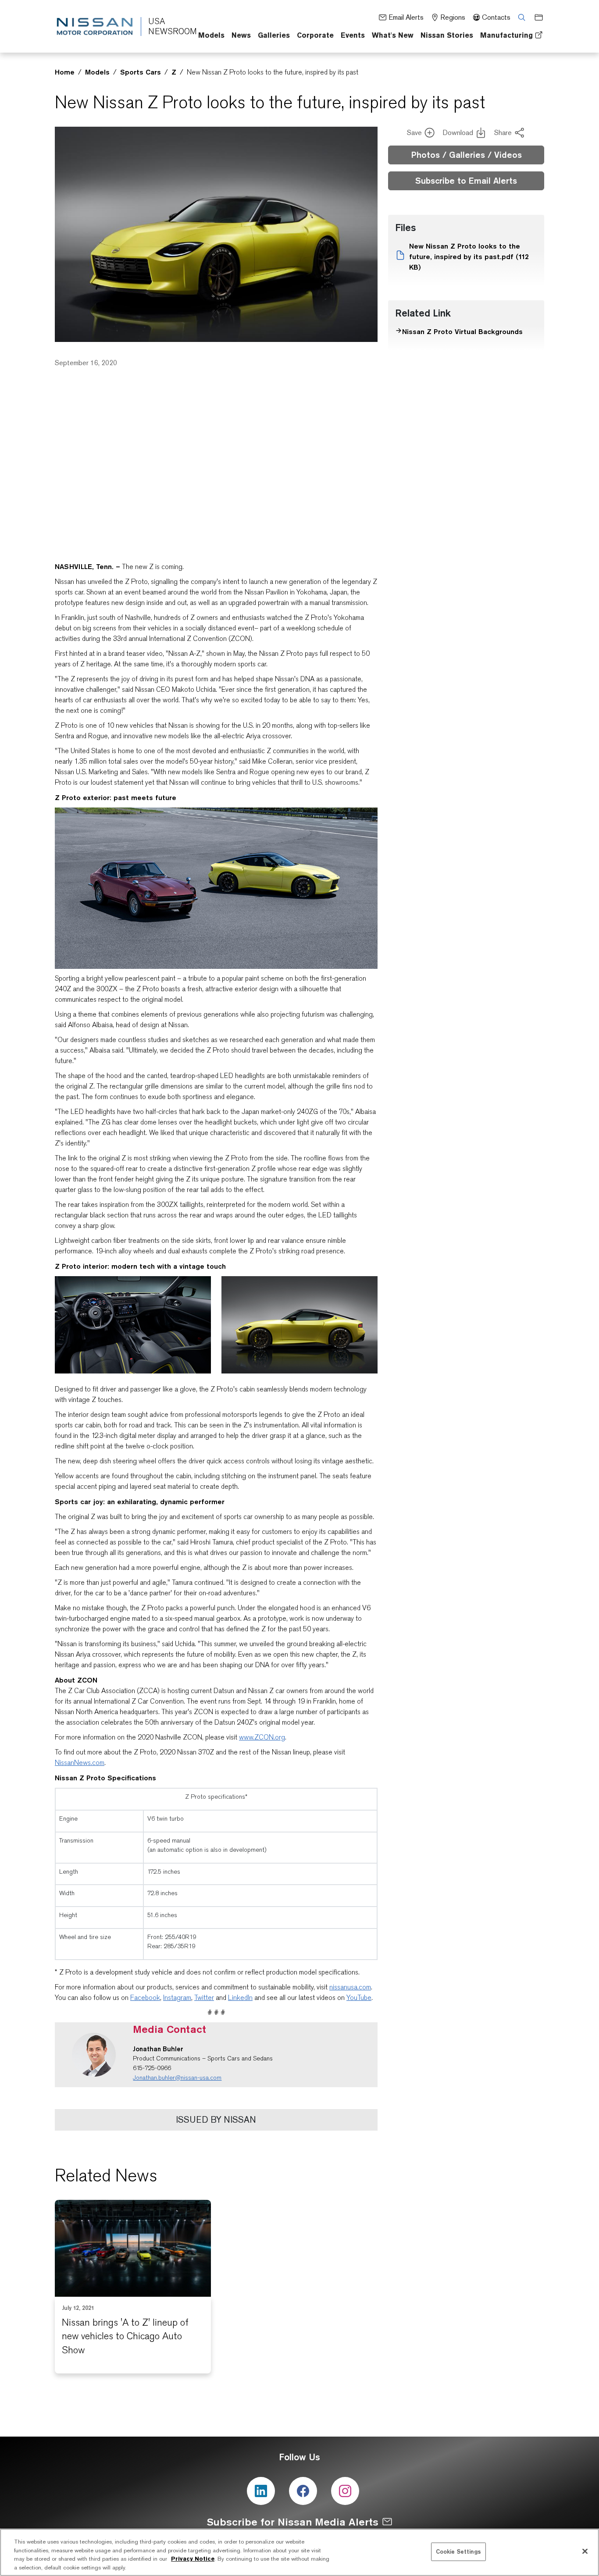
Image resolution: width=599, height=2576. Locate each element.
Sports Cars (141, 72)
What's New (393, 35)
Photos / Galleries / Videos (466, 155)
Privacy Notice (193, 2559)
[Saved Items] (536, 17)
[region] (299, 2552)
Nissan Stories (447, 35)
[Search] (519, 17)
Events (353, 35)
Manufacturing (506, 35)
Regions (453, 17)
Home (65, 72)
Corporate (315, 35)
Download (458, 133)
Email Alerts (406, 17)
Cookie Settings (458, 2551)
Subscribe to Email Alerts (466, 181)
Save (414, 133)
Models (211, 35)
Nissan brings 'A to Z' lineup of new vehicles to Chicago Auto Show (125, 2336)
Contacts (496, 17)
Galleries (274, 35)
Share (503, 133)
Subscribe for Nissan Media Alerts (293, 2522)
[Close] (585, 2551)
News (241, 35)
